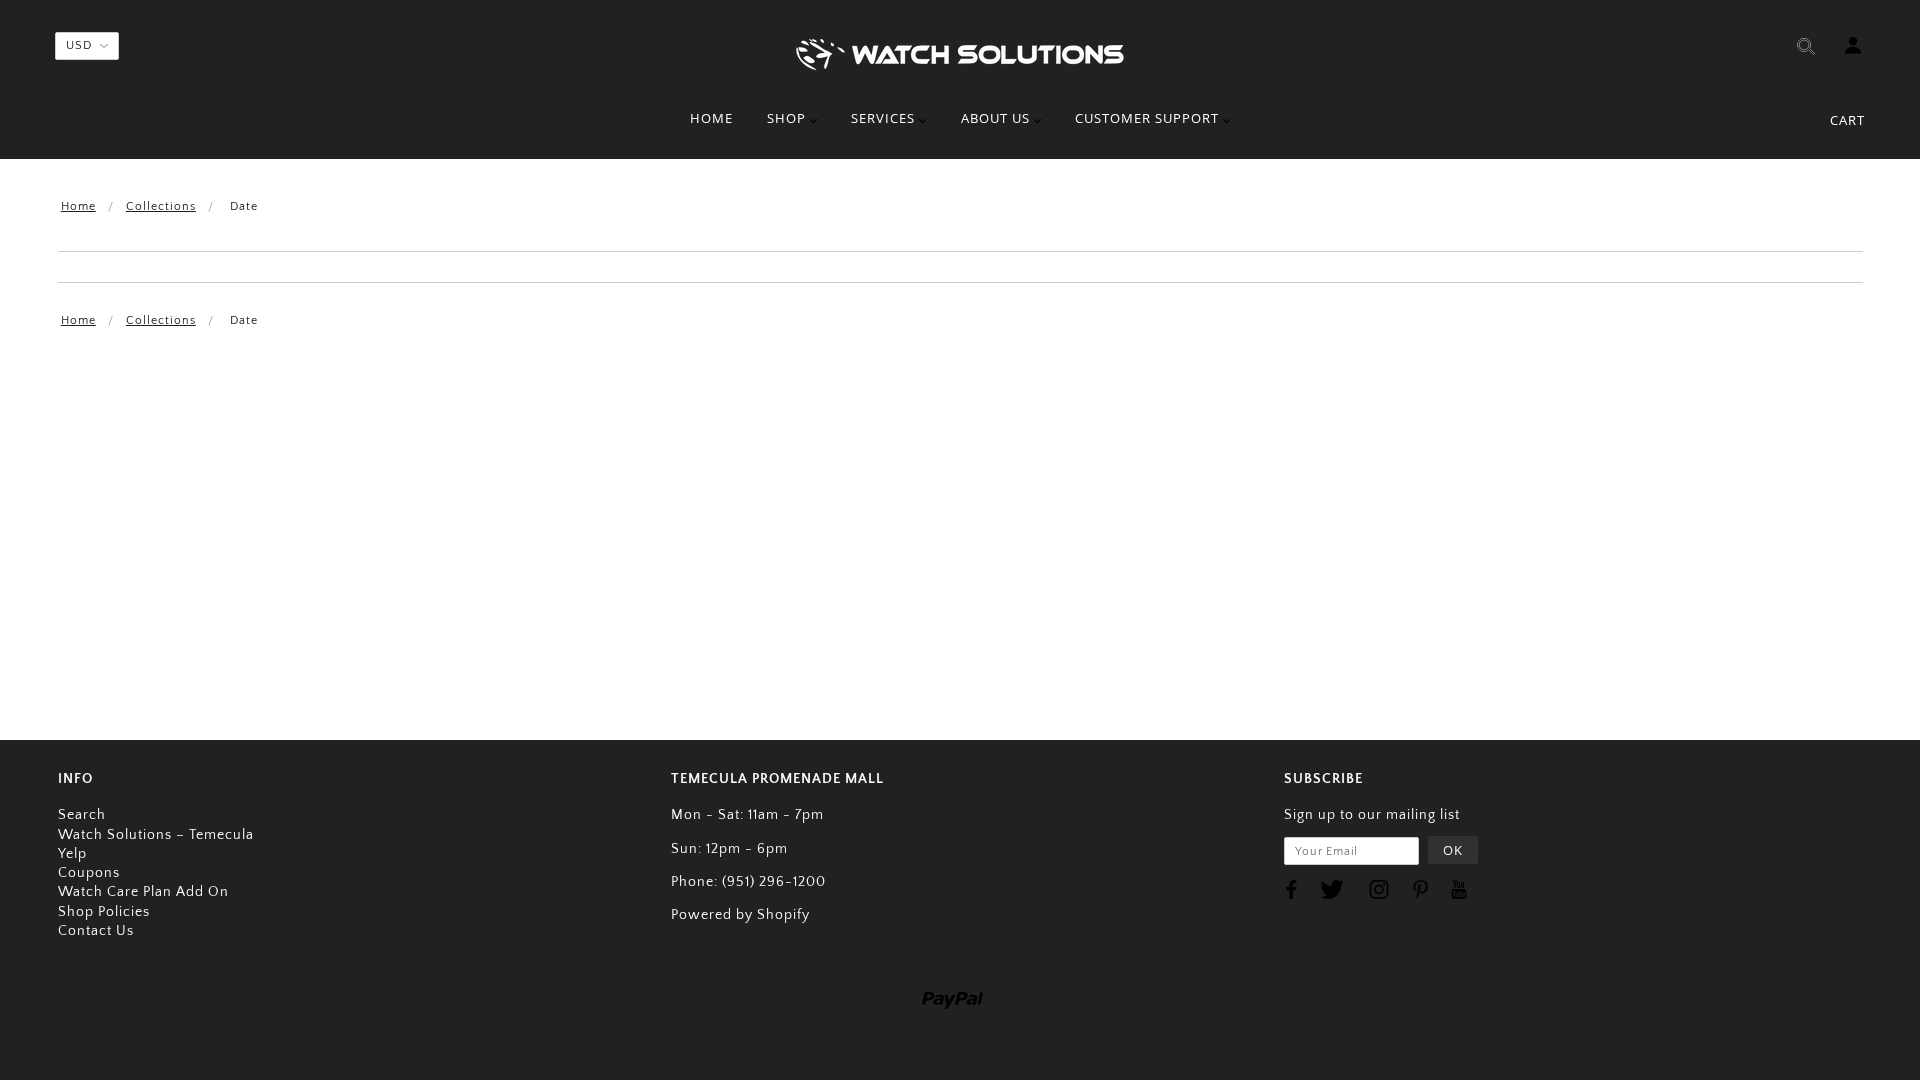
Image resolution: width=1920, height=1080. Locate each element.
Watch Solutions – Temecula (156, 835)
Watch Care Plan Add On (143, 892)
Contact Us (96, 931)
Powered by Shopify (740, 915)
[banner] (960, 52)
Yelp (72, 854)
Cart (1847, 120)
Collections (161, 206)
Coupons (89, 873)
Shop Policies (104, 912)
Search (82, 815)
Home (78, 206)
